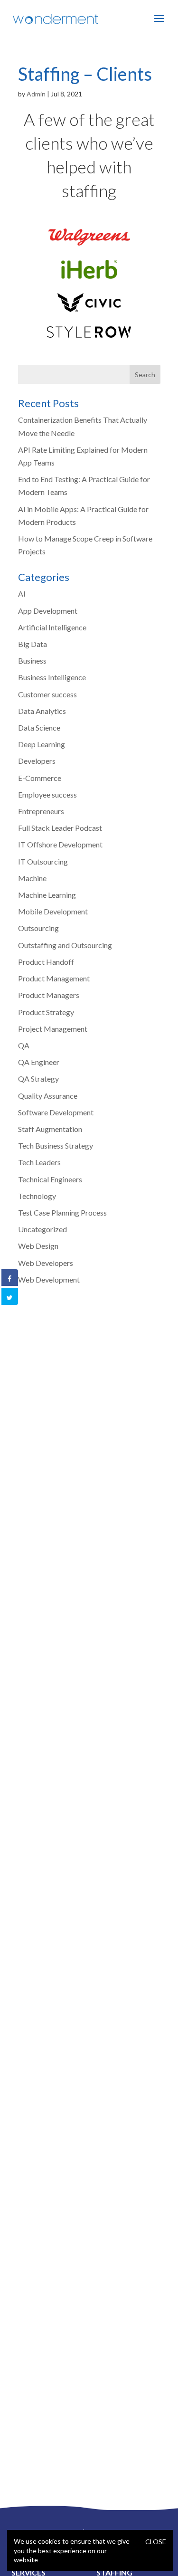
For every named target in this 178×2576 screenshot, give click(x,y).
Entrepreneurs (41, 811)
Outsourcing (38, 928)
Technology (37, 1196)
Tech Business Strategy (56, 1145)
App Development (48, 611)
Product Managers (49, 995)
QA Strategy (38, 1079)
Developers (37, 761)
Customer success (47, 694)
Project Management (53, 1029)
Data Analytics (42, 711)
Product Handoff (46, 962)
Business (32, 661)
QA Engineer (39, 1062)
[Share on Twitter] (9, 1298)
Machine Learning (47, 895)
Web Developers (46, 1263)
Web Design (38, 1246)
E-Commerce (40, 778)
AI (22, 594)
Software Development (56, 1112)
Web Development (49, 1279)
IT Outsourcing (43, 861)
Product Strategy (46, 1012)
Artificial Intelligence (52, 627)
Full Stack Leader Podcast (60, 828)
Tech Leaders (39, 1162)
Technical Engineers (50, 1179)
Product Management (54, 978)
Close (156, 2542)
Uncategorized (42, 1229)
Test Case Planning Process (62, 1212)
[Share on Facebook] (9, 1279)
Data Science (39, 727)
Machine (32, 878)
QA (24, 1045)
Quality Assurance (48, 1096)
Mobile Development (53, 911)
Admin (36, 94)
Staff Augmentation (50, 1129)
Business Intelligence (52, 677)
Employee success (47, 794)
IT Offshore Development (60, 844)
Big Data (33, 644)
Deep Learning (42, 744)
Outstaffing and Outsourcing (65, 945)
